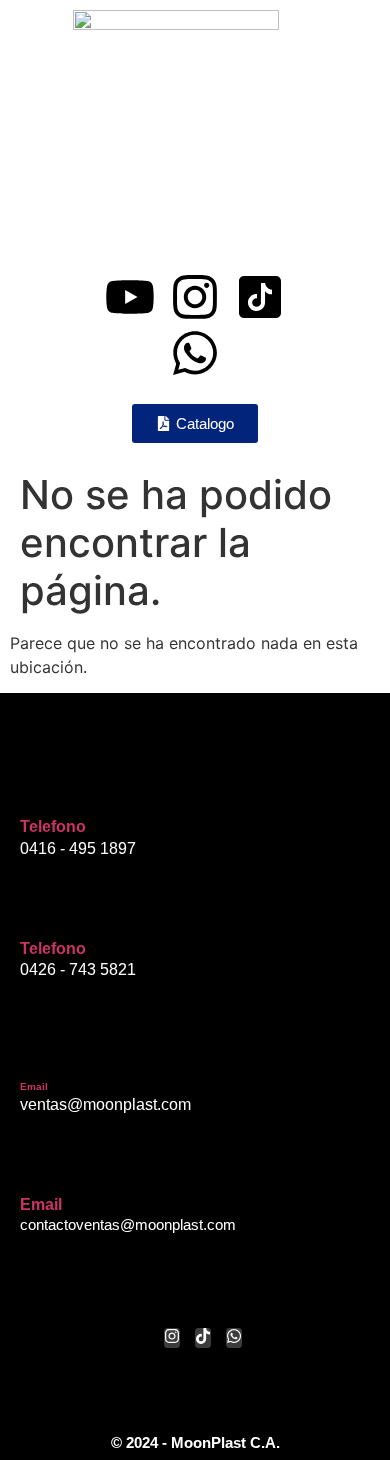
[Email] (35, 1052)
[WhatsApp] (234, 1338)
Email (34, 1086)
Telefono (53, 826)
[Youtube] (130, 297)
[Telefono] (35, 788)
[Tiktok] (203, 1338)
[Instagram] (195, 297)
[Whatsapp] (195, 353)
